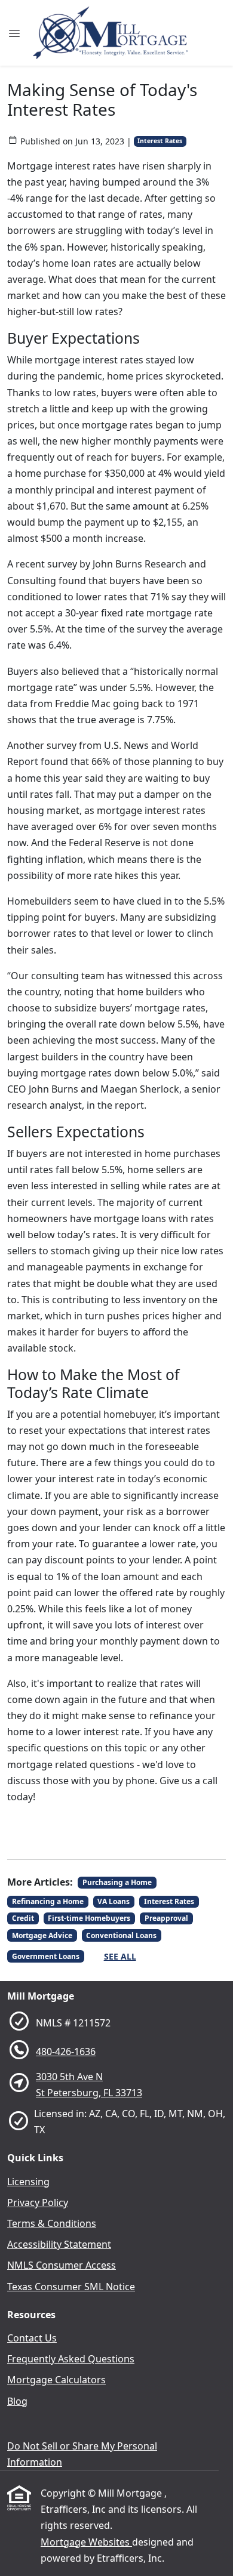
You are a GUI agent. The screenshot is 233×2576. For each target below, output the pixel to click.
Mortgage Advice (42, 1935)
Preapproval (166, 1918)
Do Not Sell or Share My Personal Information (82, 2454)
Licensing (28, 2182)
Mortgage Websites (86, 2542)
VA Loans (114, 1901)
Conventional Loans (121, 1935)
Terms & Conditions (52, 2223)
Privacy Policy (38, 2202)
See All (120, 1956)
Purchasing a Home (117, 1882)
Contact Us (32, 2338)
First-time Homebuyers (89, 1918)
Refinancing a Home (48, 1901)
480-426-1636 (66, 2051)
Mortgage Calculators (56, 2380)
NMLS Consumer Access (62, 2265)
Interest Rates (160, 141)
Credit (23, 1918)
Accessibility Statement (59, 2244)
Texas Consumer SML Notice (71, 2287)
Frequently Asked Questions (71, 2359)
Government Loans (46, 1956)
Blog (17, 2401)
